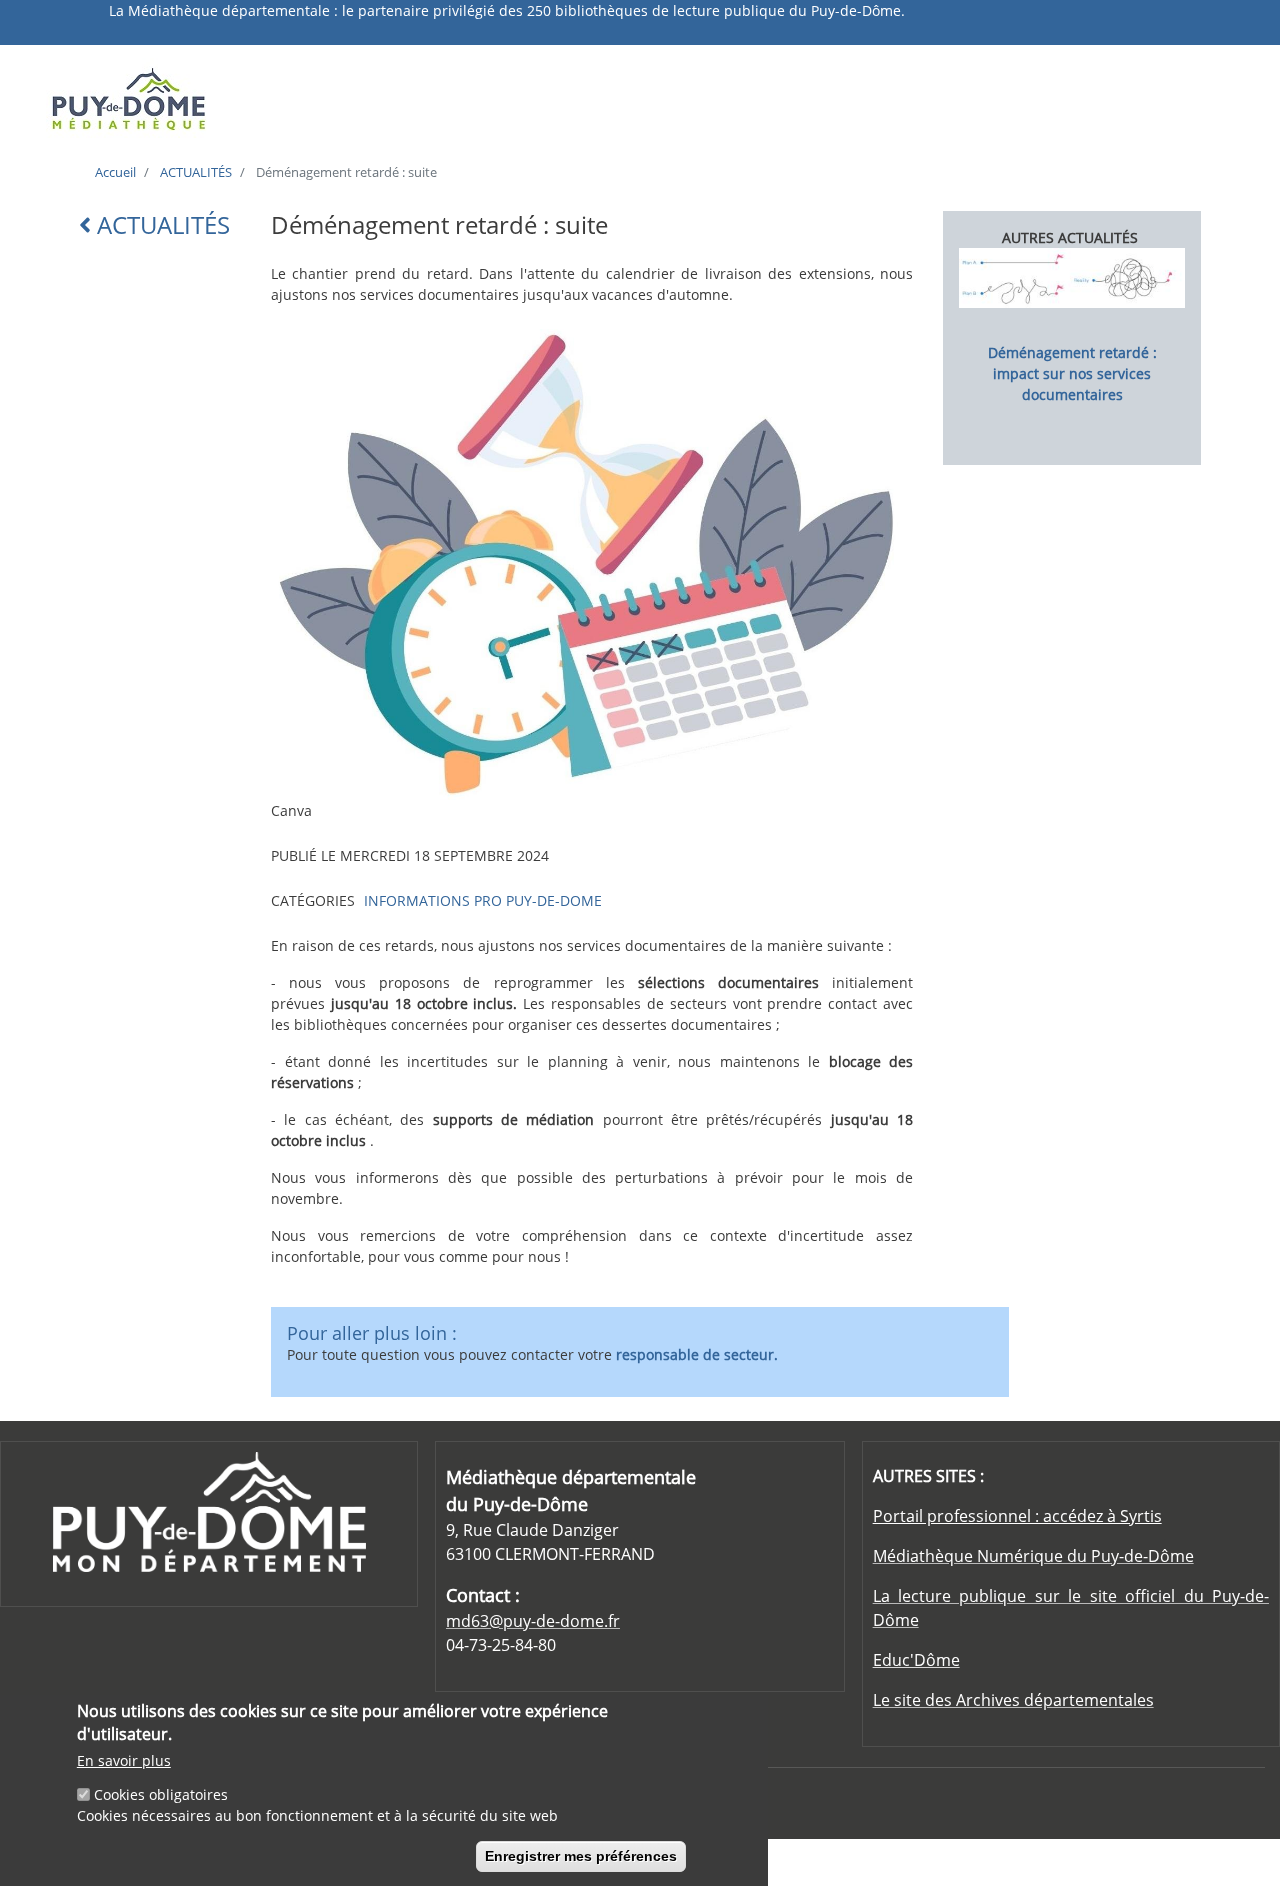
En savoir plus (124, 1760)
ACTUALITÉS (196, 172)
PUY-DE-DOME (554, 900)
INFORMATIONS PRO (433, 900)
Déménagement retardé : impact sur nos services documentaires (1072, 373)
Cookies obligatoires (161, 1795)
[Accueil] (183, 98)
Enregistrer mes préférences (581, 1856)
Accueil (115, 172)
